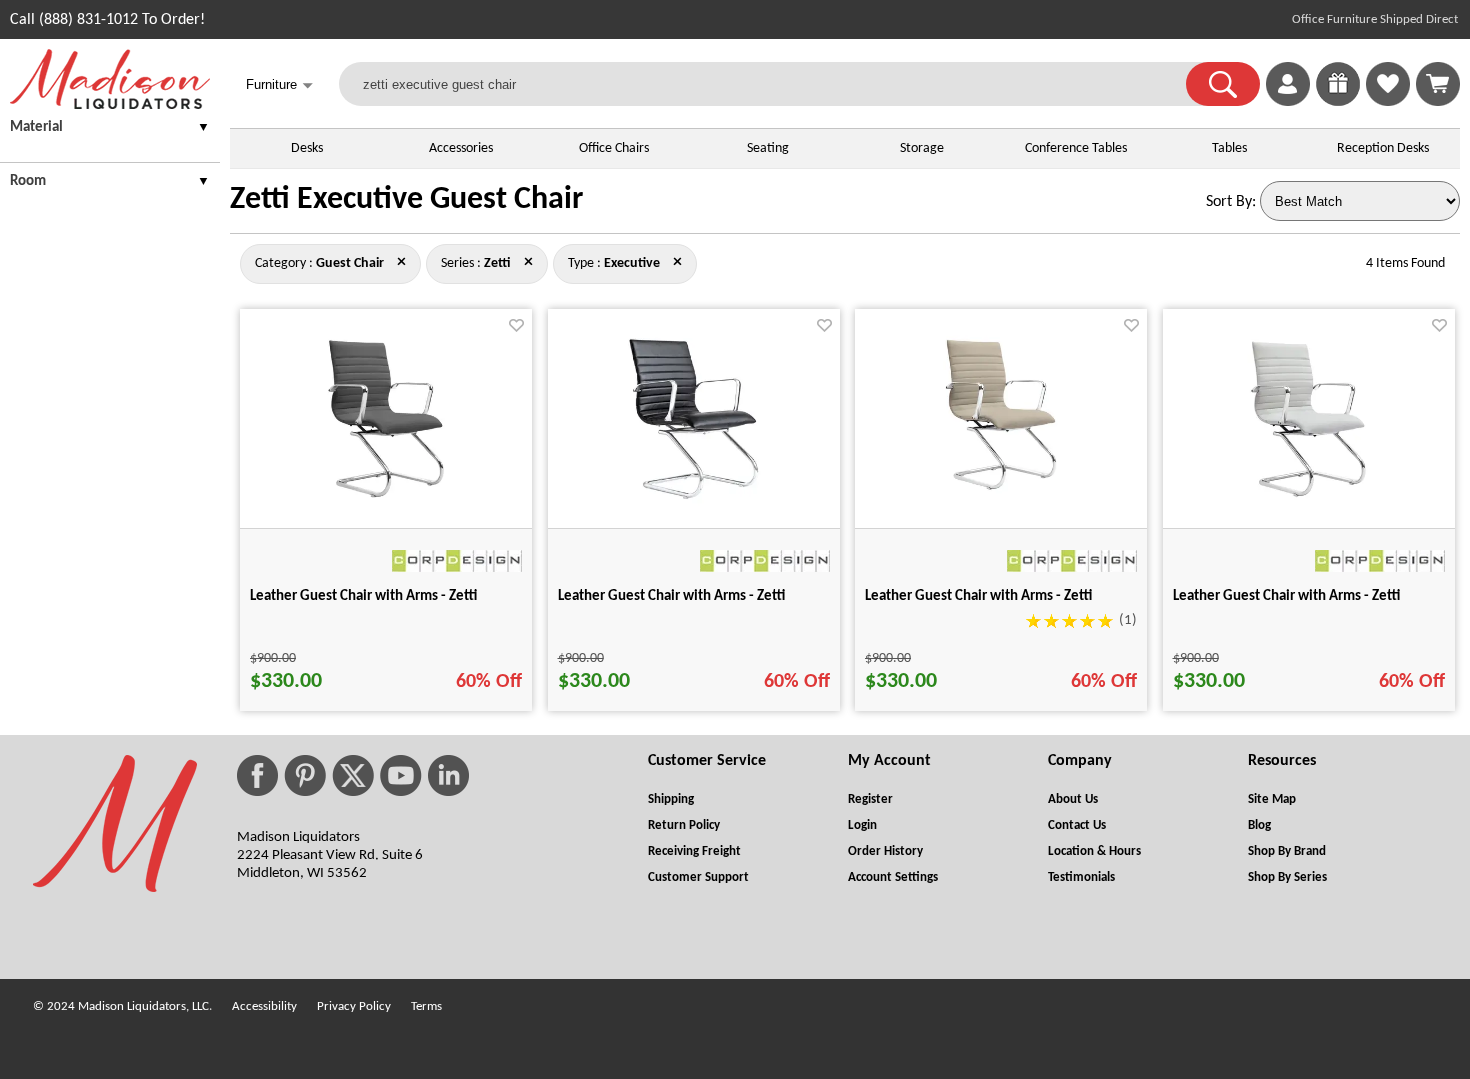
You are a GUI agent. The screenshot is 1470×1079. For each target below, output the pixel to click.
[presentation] (110, 130)
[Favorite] (516, 325)
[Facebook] (257, 775)
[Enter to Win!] (1338, 102)
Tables (1229, 148)
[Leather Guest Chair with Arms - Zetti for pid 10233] (1001, 505)
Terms (426, 1006)
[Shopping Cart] (1438, 84)
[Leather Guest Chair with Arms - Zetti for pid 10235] (1308, 505)
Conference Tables (1076, 148)
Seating (768, 148)
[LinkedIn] (448, 775)
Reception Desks (1383, 148)
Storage (922, 148)
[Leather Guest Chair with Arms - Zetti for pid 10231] (693, 505)
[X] (353, 775)
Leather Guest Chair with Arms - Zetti (363, 596)
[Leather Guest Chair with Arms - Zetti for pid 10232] (386, 505)
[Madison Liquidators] (110, 105)
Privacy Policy (354, 1006)
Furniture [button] (279, 85)
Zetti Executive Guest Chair (406, 200)
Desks (307, 148)
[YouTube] (401, 775)
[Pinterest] (305, 775)
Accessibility (264, 1006)
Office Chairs (614, 148)
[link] (1438, 84)
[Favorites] (1388, 102)
